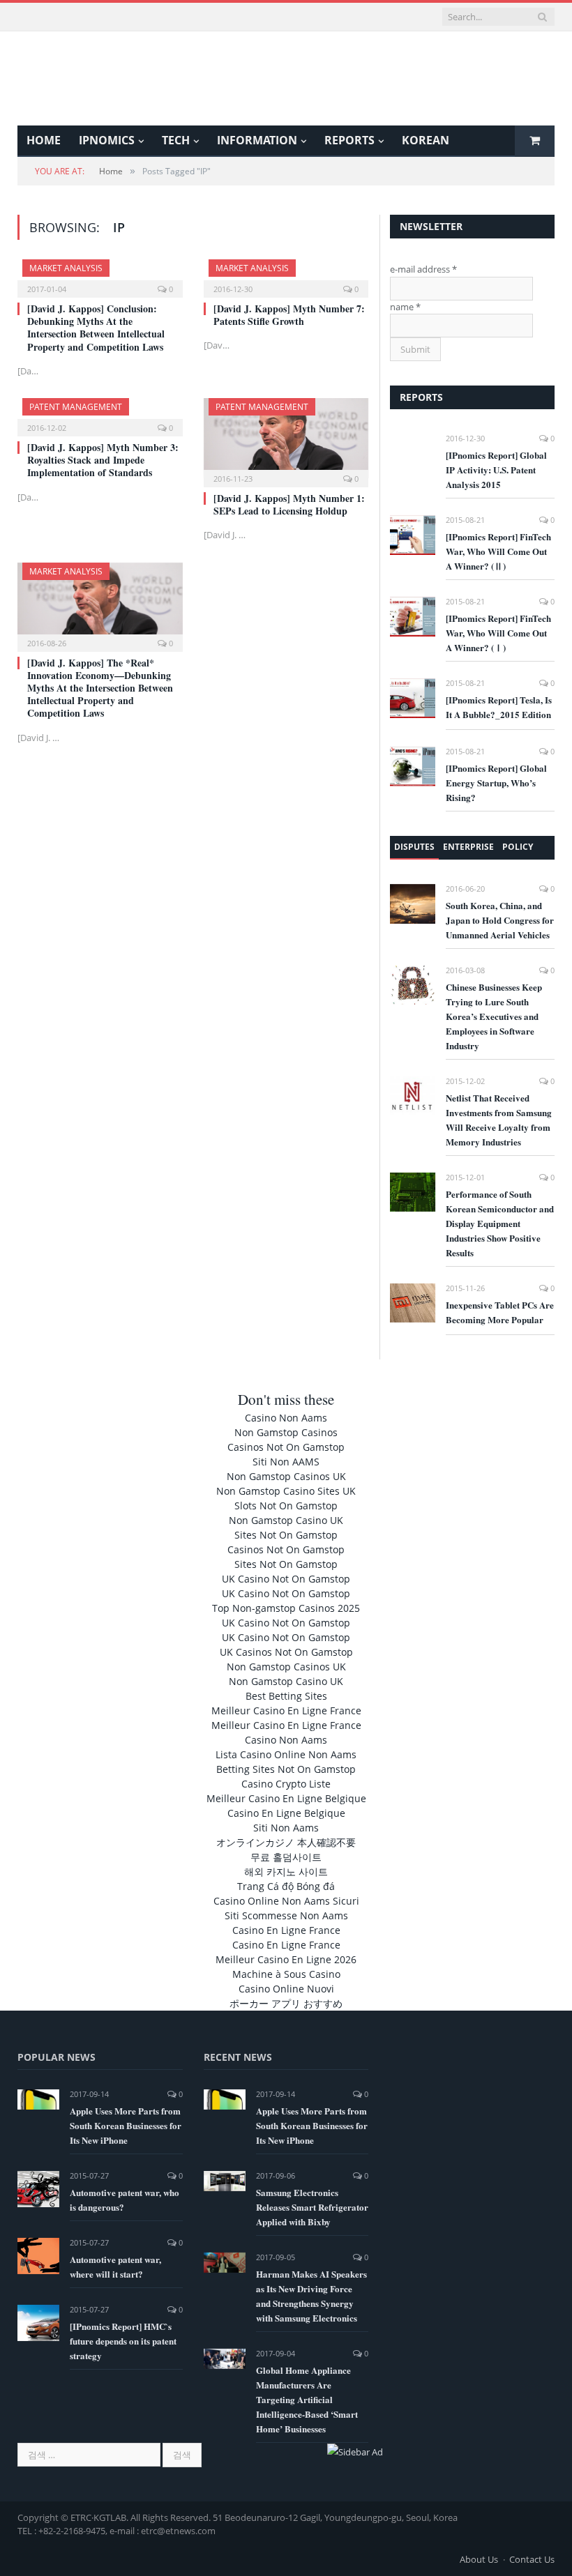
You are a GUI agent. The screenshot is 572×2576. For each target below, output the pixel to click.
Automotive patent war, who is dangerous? (125, 2200)
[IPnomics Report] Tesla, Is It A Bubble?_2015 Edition (499, 707)
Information (257, 140)
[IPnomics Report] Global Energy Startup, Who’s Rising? (496, 783)
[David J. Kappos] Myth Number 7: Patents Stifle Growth (289, 315)
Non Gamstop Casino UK (286, 1520)
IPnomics (107, 140)
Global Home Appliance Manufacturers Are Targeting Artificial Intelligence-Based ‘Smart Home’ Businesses (307, 2399)
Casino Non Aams (286, 1418)
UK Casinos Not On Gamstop (286, 1652)
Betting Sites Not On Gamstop (286, 1769)
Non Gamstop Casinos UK (286, 1476)
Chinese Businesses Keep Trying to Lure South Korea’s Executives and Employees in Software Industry (494, 1016)
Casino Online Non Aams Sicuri (286, 1901)
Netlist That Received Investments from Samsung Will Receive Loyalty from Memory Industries (499, 1120)
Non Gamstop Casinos (286, 1432)
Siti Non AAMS (286, 1462)
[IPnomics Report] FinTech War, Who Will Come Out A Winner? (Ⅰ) (498, 633)
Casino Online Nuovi (286, 1989)
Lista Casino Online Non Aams (286, 1754)
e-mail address (423, 269)
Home (44, 140)
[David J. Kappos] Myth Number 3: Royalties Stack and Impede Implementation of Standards (103, 460)
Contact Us (532, 2559)
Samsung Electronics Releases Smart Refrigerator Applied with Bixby (312, 2207)
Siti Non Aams (286, 1828)
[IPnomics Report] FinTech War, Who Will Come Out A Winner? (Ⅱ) (498, 551)
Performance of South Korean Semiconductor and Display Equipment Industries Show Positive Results (500, 1223)
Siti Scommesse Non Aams (286, 1915)
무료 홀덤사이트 (286, 1857)
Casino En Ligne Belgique (286, 1813)
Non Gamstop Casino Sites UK (286, 1491)
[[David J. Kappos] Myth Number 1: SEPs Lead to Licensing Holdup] (286, 438)
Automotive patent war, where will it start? (115, 2266)
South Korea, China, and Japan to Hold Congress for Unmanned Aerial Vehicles (500, 920)
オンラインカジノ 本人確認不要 (286, 1842)
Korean (426, 140)
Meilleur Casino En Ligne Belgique (286, 1798)
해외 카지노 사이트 (286, 1872)
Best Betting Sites (286, 1696)
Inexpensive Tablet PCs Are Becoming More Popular (500, 1312)
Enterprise (468, 847)
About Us (479, 2559)
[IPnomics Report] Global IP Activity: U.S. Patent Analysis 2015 (496, 470)
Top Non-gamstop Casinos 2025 (286, 1608)
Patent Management (76, 407)
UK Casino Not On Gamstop (286, 1579)
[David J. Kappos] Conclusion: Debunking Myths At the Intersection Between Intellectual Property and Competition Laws (96, 328)
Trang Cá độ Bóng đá (286, 1886)
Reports (349, 140)
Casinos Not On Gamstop (286, 1447)
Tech (176, 140)
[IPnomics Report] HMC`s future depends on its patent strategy (123, 2341)
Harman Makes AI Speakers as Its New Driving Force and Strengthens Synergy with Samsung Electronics (311, 2296)
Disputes (414, 847)
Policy (518, 847)
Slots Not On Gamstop (286, 1506)
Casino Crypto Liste (286, 1784)
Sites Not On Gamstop (286, 1535)
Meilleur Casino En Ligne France (286, 1710)
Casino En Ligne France (286, 1930)
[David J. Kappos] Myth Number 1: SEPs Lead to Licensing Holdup (289, 504)
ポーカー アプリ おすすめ (286, 2003)
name (405, 307)
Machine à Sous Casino (286, 1974)
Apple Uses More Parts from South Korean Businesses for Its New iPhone (126, 2125)
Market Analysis (66, 268)
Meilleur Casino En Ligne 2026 (286, 1959)
